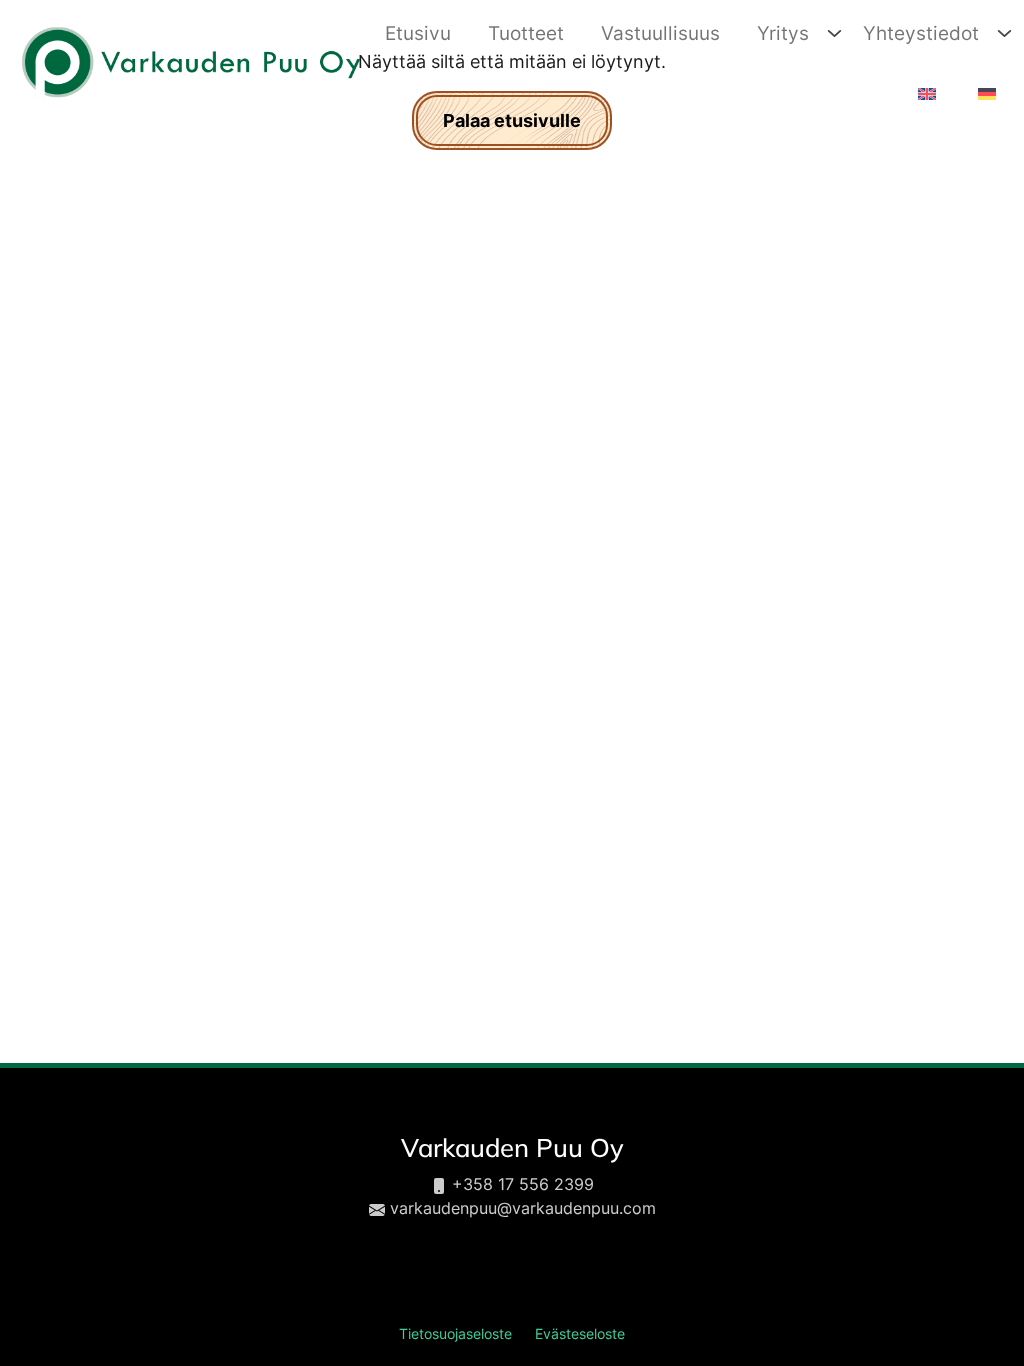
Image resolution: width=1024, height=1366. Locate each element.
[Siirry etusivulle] (190, 61)
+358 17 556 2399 (523, 1184)
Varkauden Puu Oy (512, 1147)
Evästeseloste (580, 1334)
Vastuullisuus (660, 33)
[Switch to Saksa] (984, 94)
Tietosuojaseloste (455, 1334)
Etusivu (418, 33)
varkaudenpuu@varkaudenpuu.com (523, 1208)
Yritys (783, 33)
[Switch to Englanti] (924, 94)
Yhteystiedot (921, 33)
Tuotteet (526, 33)
